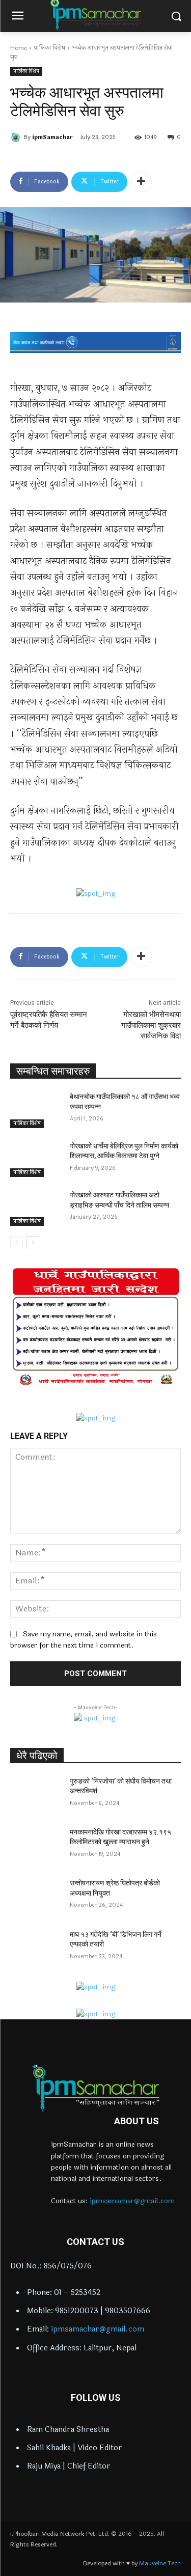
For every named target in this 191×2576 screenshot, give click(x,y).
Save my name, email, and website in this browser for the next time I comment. (84, 1640)
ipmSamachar (52, 137)
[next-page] (33, 1243)
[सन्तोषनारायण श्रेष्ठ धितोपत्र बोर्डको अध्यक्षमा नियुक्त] (36, 1896)
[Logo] (95, 2088)
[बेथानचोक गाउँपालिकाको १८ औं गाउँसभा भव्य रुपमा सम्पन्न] (36, 1110)
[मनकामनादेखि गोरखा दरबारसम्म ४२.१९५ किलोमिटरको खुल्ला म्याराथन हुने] (36, 1845)
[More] (141, 182)
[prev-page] (17, 1243)
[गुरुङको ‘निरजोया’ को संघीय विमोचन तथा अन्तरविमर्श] (36, 1794)
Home (19, 48)
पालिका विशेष (49, 48)
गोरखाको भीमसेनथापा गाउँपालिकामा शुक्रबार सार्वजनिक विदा (151, 1025)
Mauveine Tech (160, 2563)
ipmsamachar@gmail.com (132, 2201)
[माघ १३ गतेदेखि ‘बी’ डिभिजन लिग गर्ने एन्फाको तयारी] (36, 1948)
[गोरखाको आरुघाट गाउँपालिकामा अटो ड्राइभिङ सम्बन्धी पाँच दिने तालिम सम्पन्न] (36, 1208)
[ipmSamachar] (17, 138)
